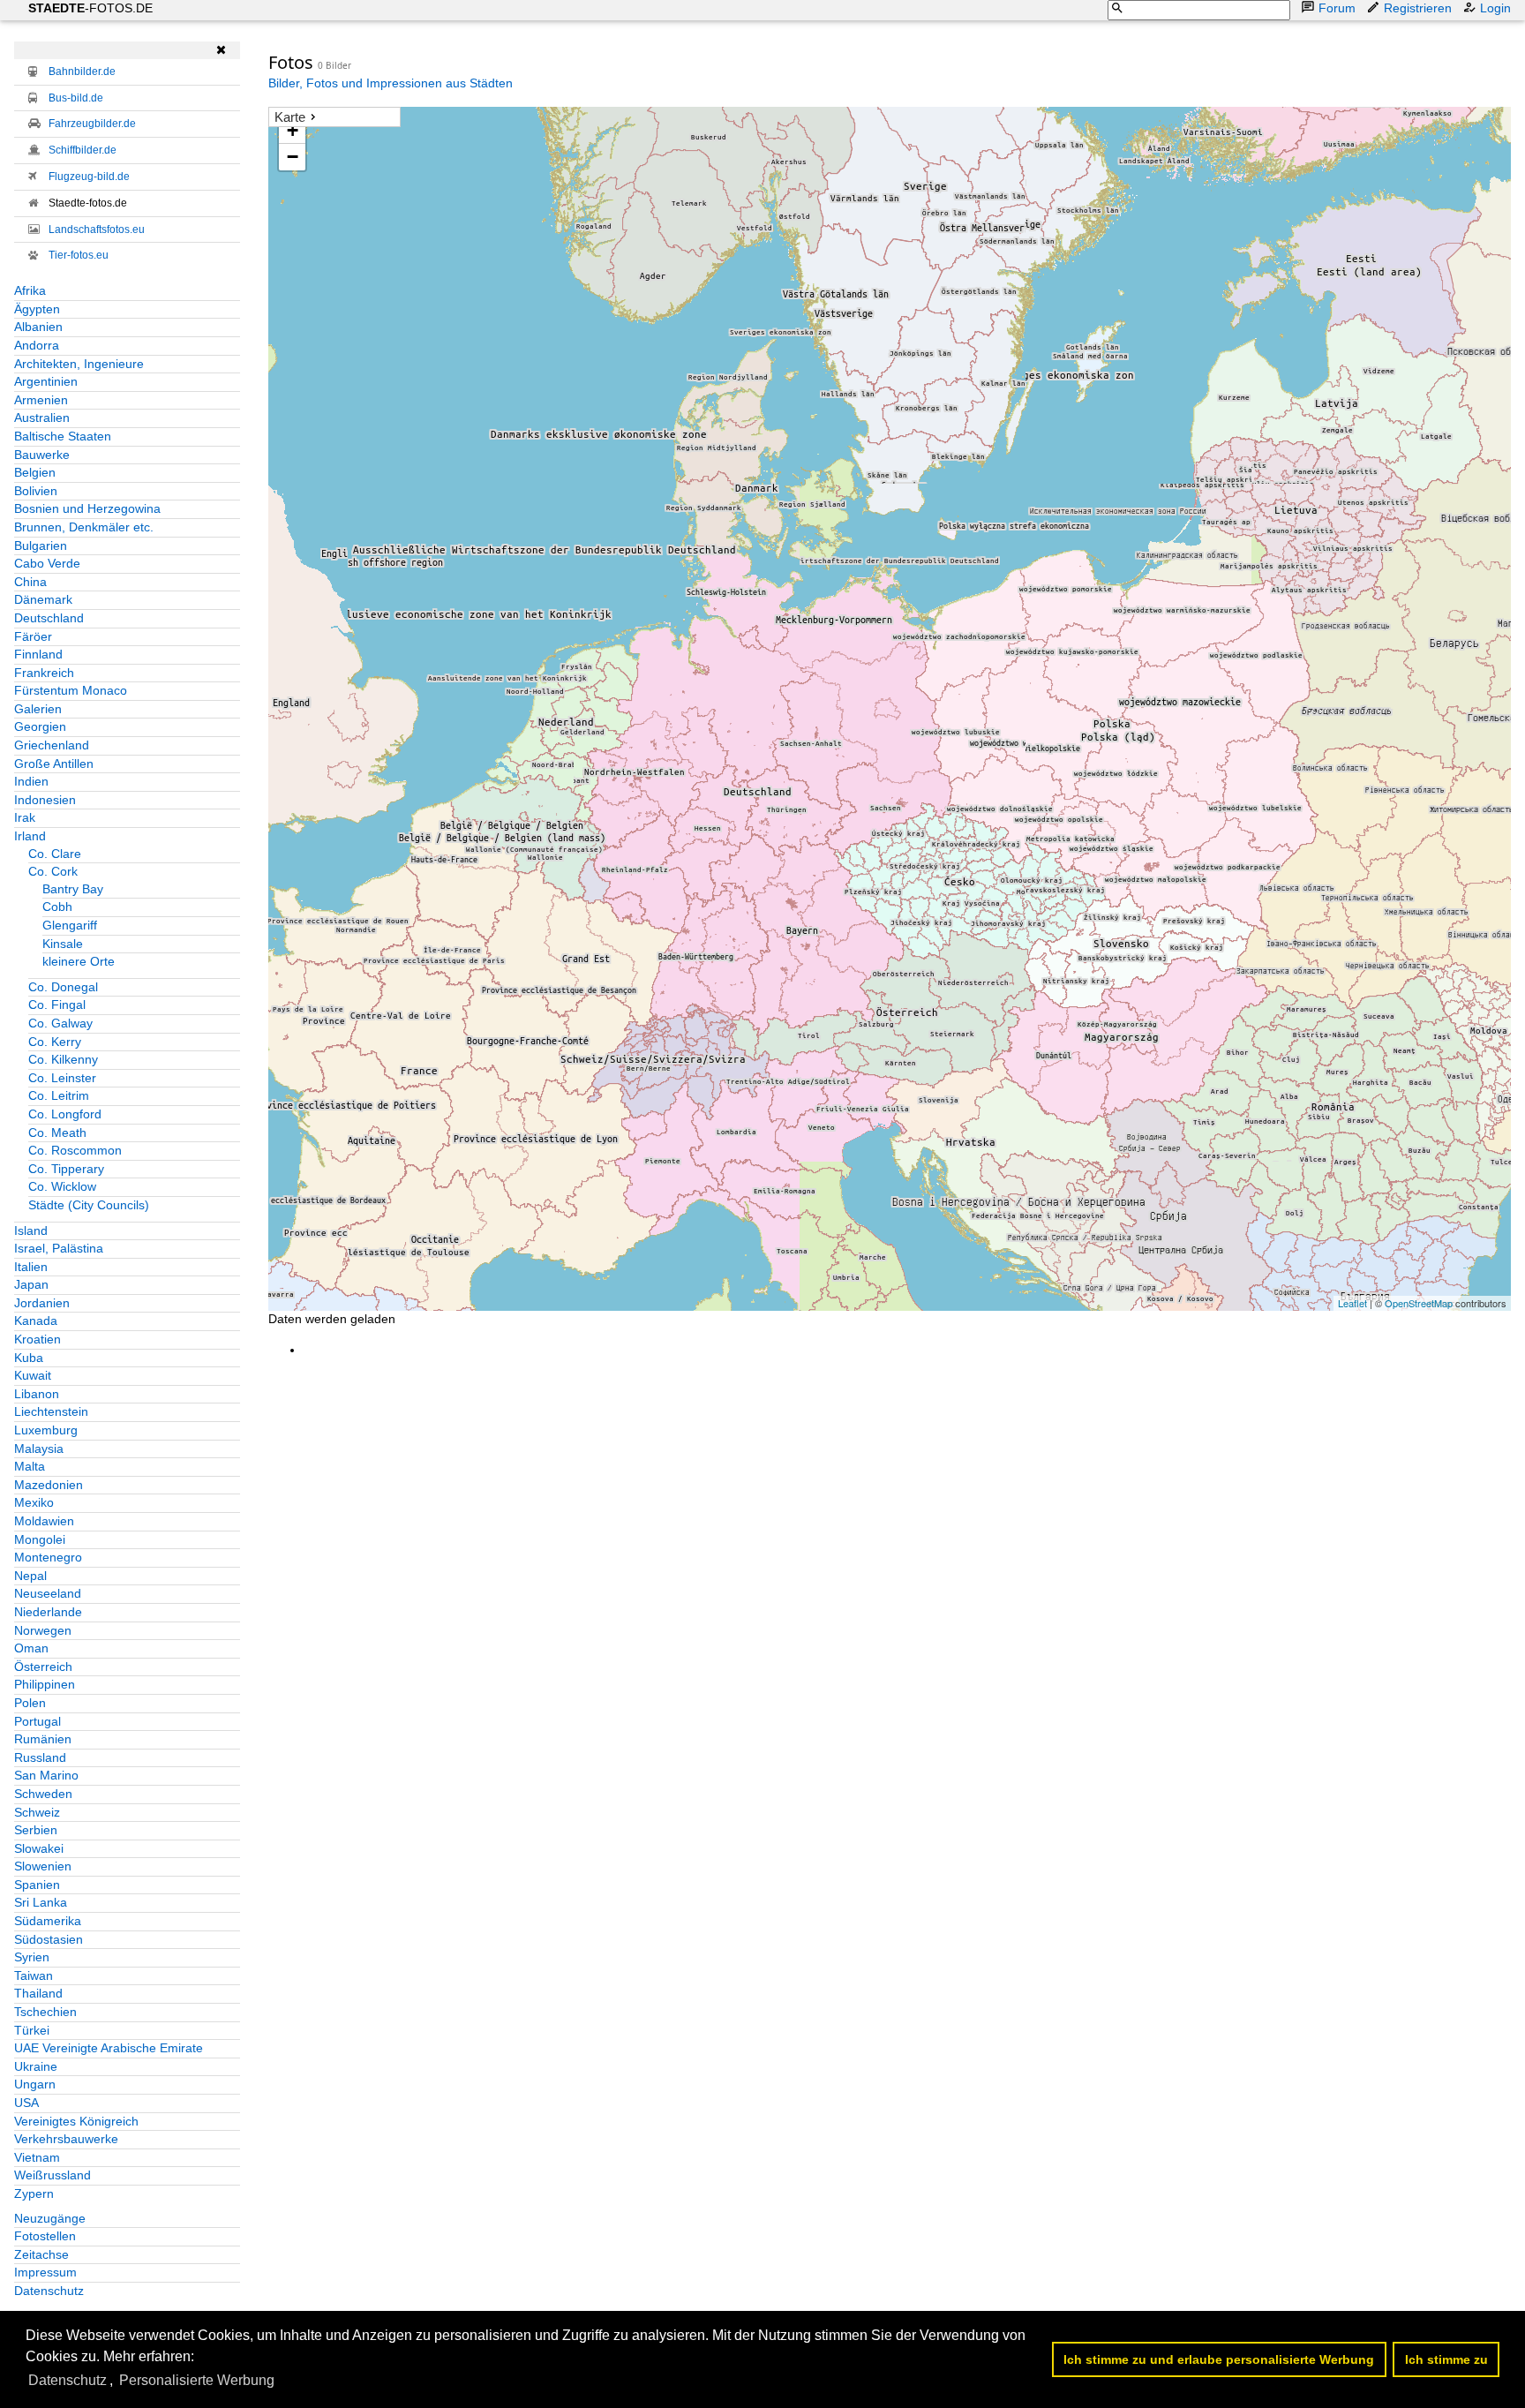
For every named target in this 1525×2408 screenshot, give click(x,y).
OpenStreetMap (1419, 1303)
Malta (30, 1466)
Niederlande (48, 1612)
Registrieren (1418, 8)
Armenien (41, 400)
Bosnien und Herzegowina (87, 508)
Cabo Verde (47, 563)
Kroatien (38, 1339)
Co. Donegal (63, 987)
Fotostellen (45, 2236)
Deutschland (49, 618)
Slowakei (39, 1848)
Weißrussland (53, 2175)
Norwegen (43, 1630)
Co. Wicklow (62, 1186)
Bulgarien (41, 546)
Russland (40, 1757)
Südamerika (48, 1921)
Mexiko (34, 1502)
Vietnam (37, 2157)
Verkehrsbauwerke (66, 2139)
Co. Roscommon (75, 1150)
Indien (31, 781)
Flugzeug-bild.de (89, 177)
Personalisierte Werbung (197, 2380)
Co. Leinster (62, 1078)
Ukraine (36, 2066)
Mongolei (40, 1539)
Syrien (32, 1957)
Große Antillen (54, 764)
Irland (30, 836)
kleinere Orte (79, 961)
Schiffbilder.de (83, 150)
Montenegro (48, 1557)
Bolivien (36, 491)
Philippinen (45, 1684)
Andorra (37, 345)
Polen (30, 1703)
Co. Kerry (55, 1042)
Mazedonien (49, 1485)
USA (26, 2103)
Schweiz (37, 1812)
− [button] (293, 157)
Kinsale (63, 944)
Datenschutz (49, 2291)
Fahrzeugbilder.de (92, 124)
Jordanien (42, 1303)
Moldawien (44, 1521)
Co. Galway (60, 1023)
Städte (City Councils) (89, 1205)
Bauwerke (42, 455)
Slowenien (43, 1866)
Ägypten (37, 309)
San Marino (46, 1775)
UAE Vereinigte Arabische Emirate (109, 2048)
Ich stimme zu (1446, 2359)
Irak (25, 817)
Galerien (38, 709)
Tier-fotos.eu (79, 255)
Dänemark (43, 599)
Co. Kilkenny (63, 1059)
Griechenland (52, 745)
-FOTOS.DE (90, 8)
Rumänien (43, 1739)
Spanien (37, 1885)
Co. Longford (65, 1114)
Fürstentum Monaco (71, 690)
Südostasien (49, 1939)
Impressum (45, 2272)
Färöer (33, 636)
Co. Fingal (57, 1005)
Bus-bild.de (76, 98)
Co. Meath (57, 1133)
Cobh (57, 907)
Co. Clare (55, 854)
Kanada (36, 1321)
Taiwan (34, 1975)
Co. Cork (53, 871)
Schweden (43, 1794)
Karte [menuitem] (290, 117)
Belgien (35, 472)
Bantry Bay (73, 889)
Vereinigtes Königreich (76, 2121)
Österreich (43, 1667)
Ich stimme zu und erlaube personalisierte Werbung (1219, 2359)
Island (31, 1230)
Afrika (30, 290)
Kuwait (33, 1375)
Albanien (38, 327)
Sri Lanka (41, 1902)
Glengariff (70, 925)
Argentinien (46, 381)
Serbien (36, 1830)
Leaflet (1352, 1303)
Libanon (37, 1394)
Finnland (38, 654)
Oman (31, 1648)
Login (1495, 8)
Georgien (40, 726)
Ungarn (35, 2084)
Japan (31, 1284)
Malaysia (39, 1449)
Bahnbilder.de (82, 71)
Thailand (38, 1993)
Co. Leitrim (59, 1095)
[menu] (334, 117)
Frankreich (44, 673)
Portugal (38, 1721)
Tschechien (45, 2012)
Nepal (30, 1576)
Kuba (29, 1358)
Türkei (32, 2030)
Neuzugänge (50, 2218)
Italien (31, 1267)
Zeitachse (41, 2254)
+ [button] (293, 130)
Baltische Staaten (63, 436)
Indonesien (45, 800)
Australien (42, 418)
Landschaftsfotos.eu (97, 230)
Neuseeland (48, 1593)
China (30, 582)
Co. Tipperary (66, 1169)
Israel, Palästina (59, 1248)
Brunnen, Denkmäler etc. (84, 527)
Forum (1337, 8)
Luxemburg (46, 1430)
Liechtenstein (51, 1411)
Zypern (34, 2194)
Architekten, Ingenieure (79, 364)
